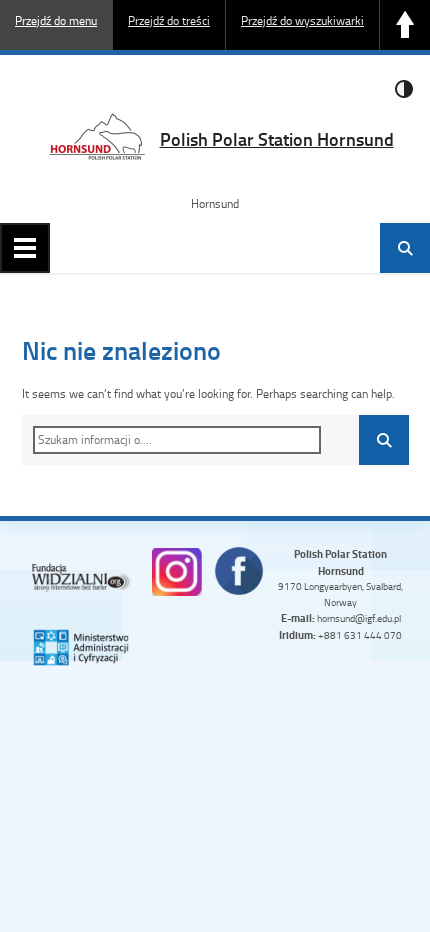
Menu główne (25, 248)
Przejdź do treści (169, 20)
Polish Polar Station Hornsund (277, 139)
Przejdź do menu (56, 20)
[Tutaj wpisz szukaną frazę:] (177, 440)
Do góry (405, 25)
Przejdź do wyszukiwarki (302, 20)
